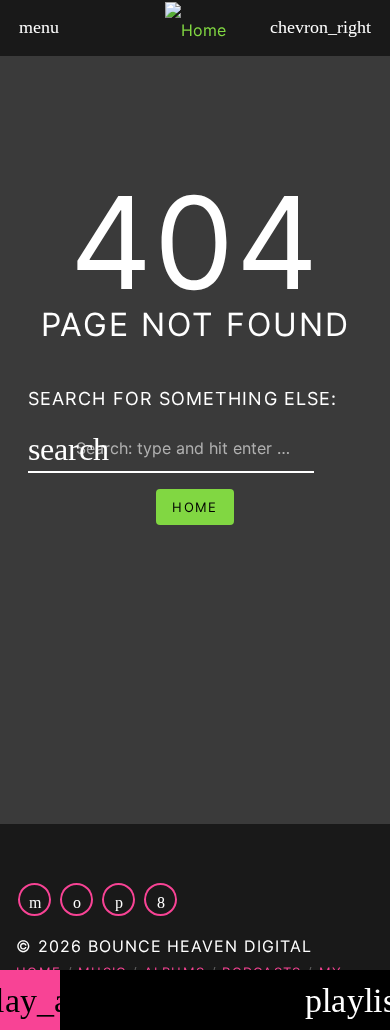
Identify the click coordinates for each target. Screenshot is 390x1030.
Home (194, 507)
